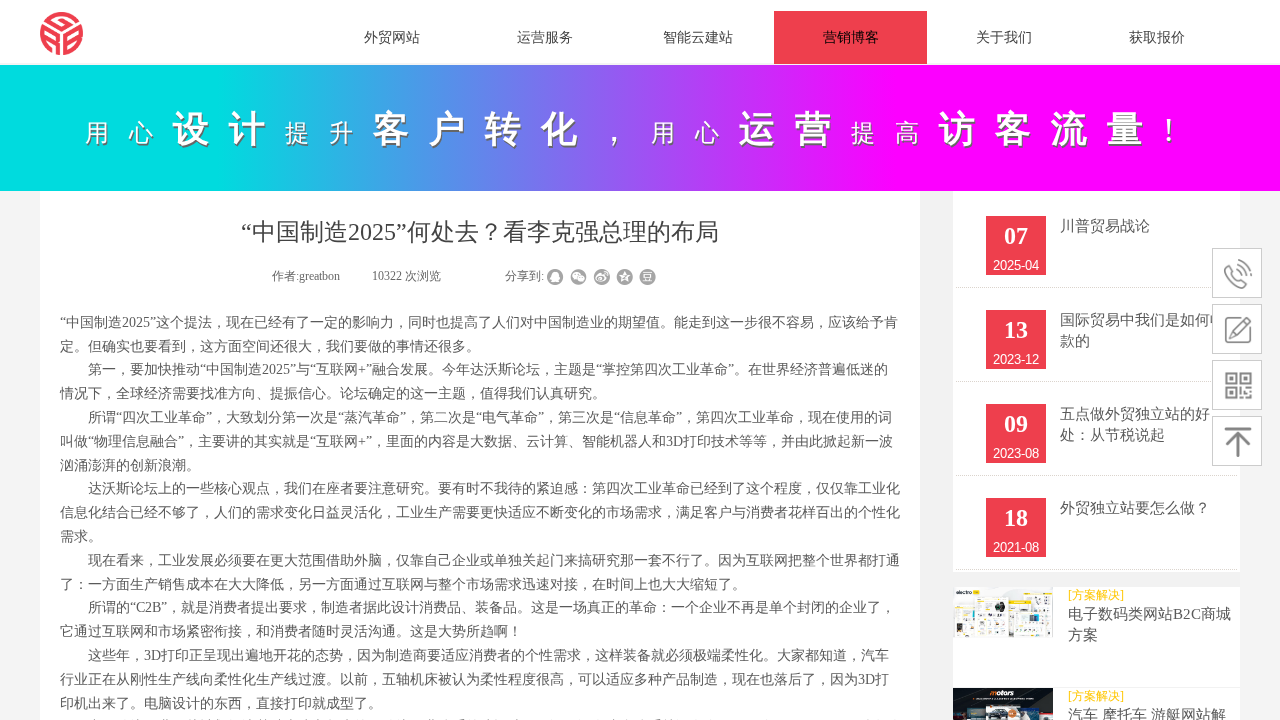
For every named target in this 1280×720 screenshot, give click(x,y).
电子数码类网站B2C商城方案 (1149, 624)
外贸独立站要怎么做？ (1135, 508)
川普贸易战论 (1105, 226)
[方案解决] (1096, 595)
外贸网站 (392, 37)
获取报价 (1157, 37)
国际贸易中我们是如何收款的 (1142, 330)
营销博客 (851, 37)
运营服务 (545, 37)
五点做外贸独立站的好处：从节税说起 (1135, 424)
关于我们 (1004, 37)
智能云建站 (698, 37)
